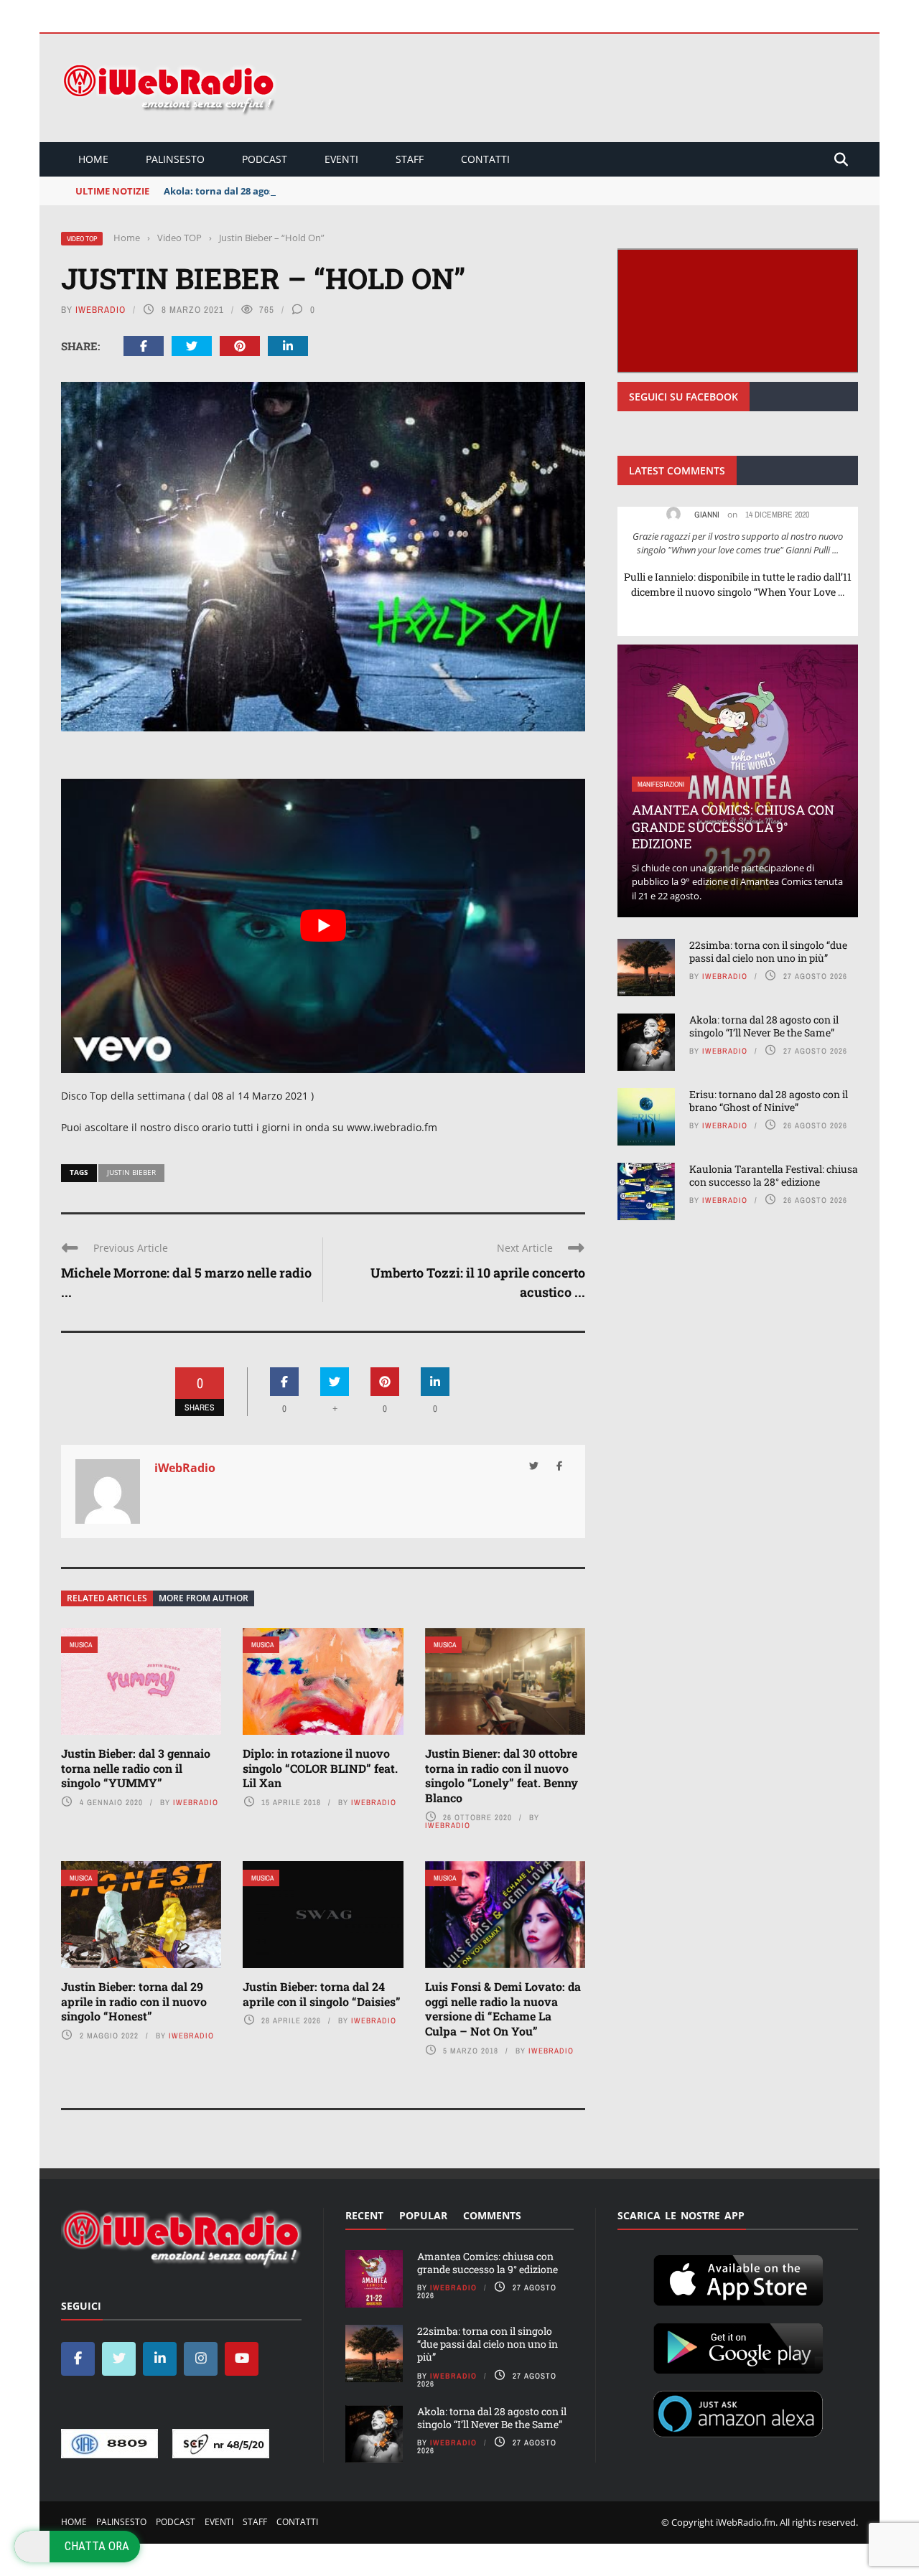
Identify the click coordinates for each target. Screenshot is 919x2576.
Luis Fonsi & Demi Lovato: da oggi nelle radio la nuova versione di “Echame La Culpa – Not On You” (503, 2009)
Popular (423, 2215)
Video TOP (82, 239)
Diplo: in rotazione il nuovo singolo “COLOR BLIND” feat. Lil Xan (320, 1768)
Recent (364, 2215)
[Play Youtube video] (323, 926)
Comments (492, 2215)
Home (93, 159)
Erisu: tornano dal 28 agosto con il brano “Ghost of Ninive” (769, 1101)
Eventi (341, 159)
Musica (81, 1645)
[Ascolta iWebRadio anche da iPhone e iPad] (738, 2277)
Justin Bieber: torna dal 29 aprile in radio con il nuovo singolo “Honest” (134, 2001)
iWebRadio (101, 310)
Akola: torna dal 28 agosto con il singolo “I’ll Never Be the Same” (312, 191)
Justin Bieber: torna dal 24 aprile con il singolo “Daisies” (322, 1994)
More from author (204, 1598)
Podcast (265, 159)
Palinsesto (175, 159)
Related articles (107, 1598)
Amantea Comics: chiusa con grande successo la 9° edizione (733, 826)
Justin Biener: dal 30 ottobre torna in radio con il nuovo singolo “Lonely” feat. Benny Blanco (502, 1775)
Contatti (485, 159)
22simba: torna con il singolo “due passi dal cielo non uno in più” (768, 951)
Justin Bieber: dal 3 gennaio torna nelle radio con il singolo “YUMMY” (136, 1768)
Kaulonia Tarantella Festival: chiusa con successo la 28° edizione (774, 1175)
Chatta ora (97, 2546)
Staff (410, 159)
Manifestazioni (661, 784)
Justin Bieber (131, 1172)
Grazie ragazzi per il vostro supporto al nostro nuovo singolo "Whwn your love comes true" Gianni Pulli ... (738, 543)
